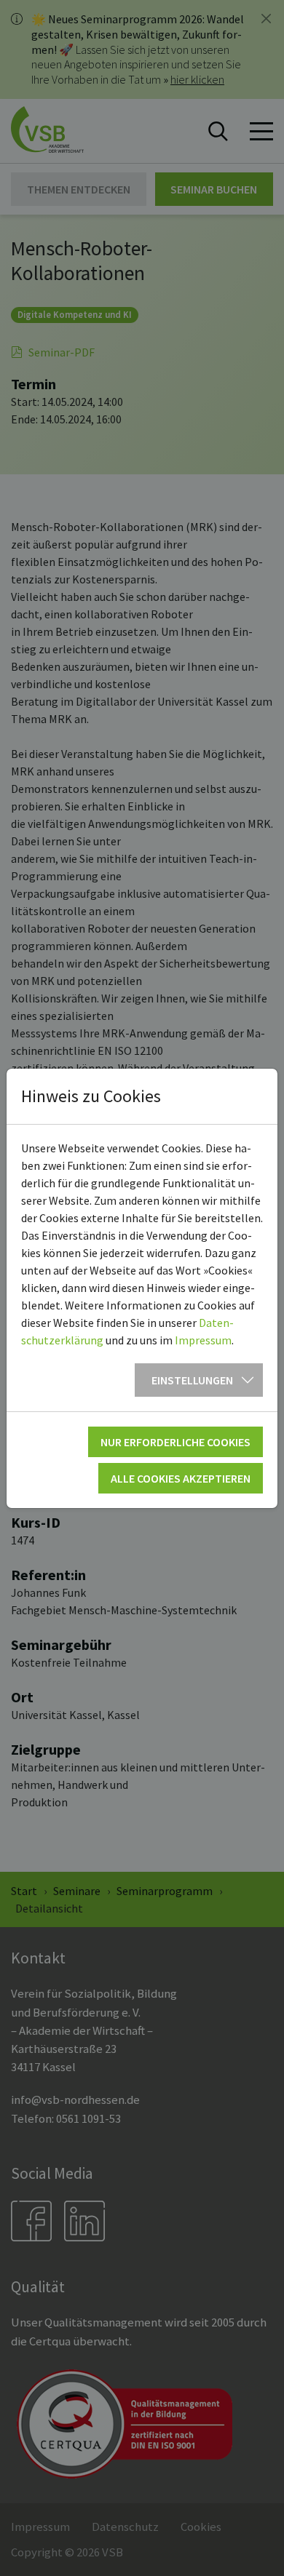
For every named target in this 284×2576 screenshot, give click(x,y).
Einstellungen (192, 1380)
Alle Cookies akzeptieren (181, 1478)
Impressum (203, 1340)
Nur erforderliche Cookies (175, 1442)
